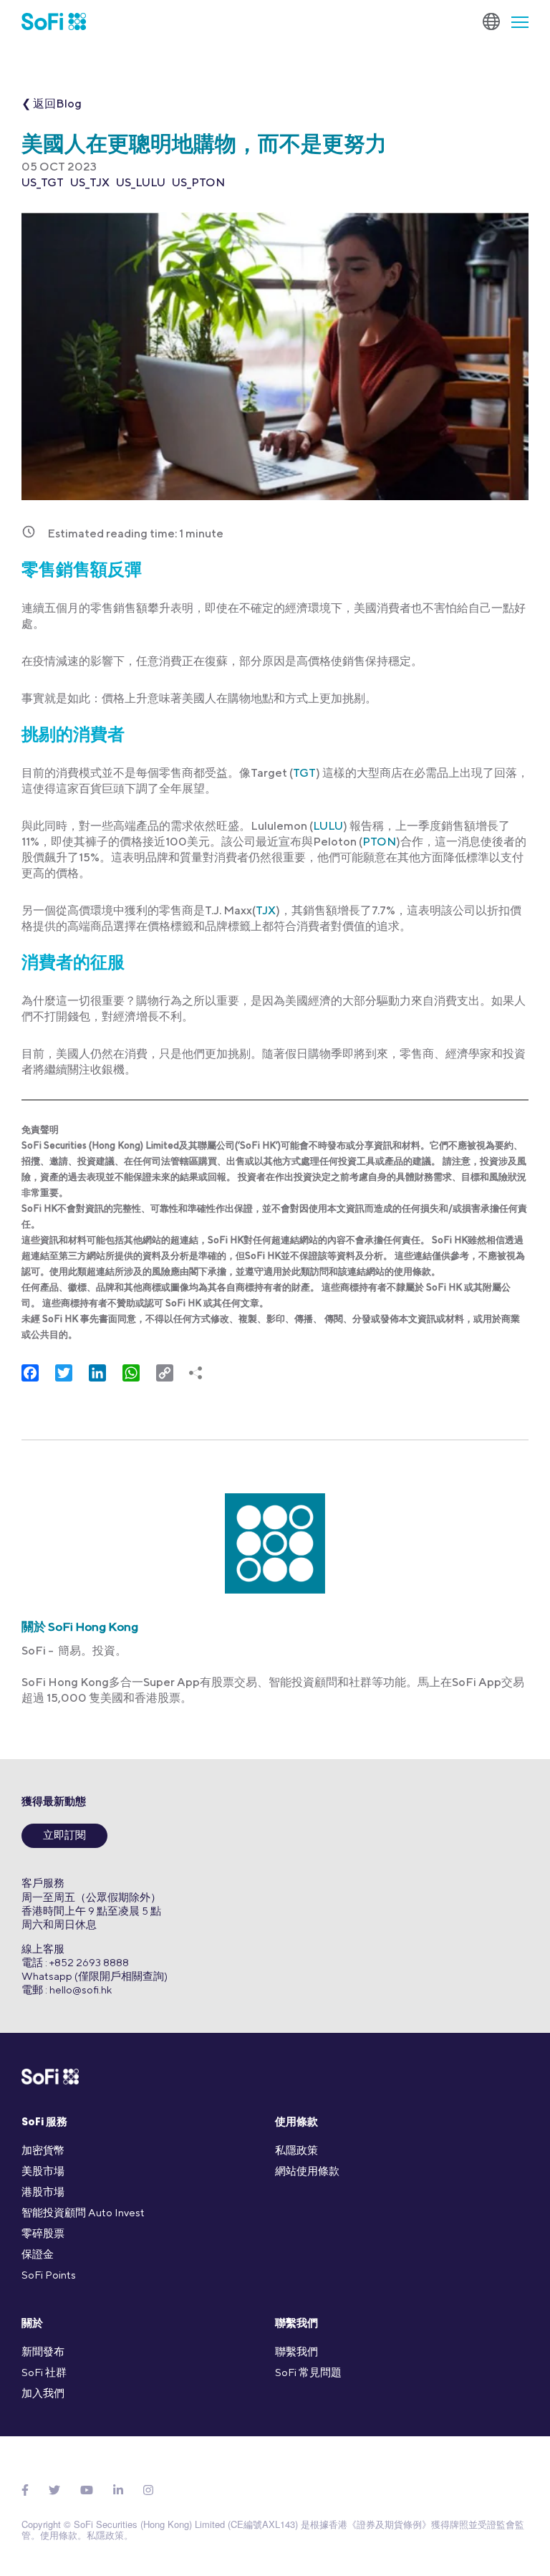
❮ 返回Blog (52, 104)
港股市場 (43, 2192)
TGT (304, 773)
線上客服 (43, 1949)
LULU (328, 826)
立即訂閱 (64, 1836)
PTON (379, 842)
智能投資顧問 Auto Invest (83, 2212)
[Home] (54, 21)
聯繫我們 (296, 2324)
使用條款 (296, 2123)
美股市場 (43, 2171)
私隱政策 (296, 2150)
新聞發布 (43, 2351)
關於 (32, 2324)
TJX (266, 910)
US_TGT (43, 182)
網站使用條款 (307, 2171)
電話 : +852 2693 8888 (75, 1962)
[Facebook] (25, 2490)
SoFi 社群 (44, 2372)
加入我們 (43, 2393)
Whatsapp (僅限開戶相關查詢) (95, 1976)
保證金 (38, 2254)
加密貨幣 (43, 2150)
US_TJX (90, 182)
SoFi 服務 (44, 2123)
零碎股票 (43, 2233)
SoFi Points (49, 2275)
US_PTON (198, 182)
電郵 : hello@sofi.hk (67, 1990)
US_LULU (141, 182)
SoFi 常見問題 (308, 2372)
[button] (514, 21)
